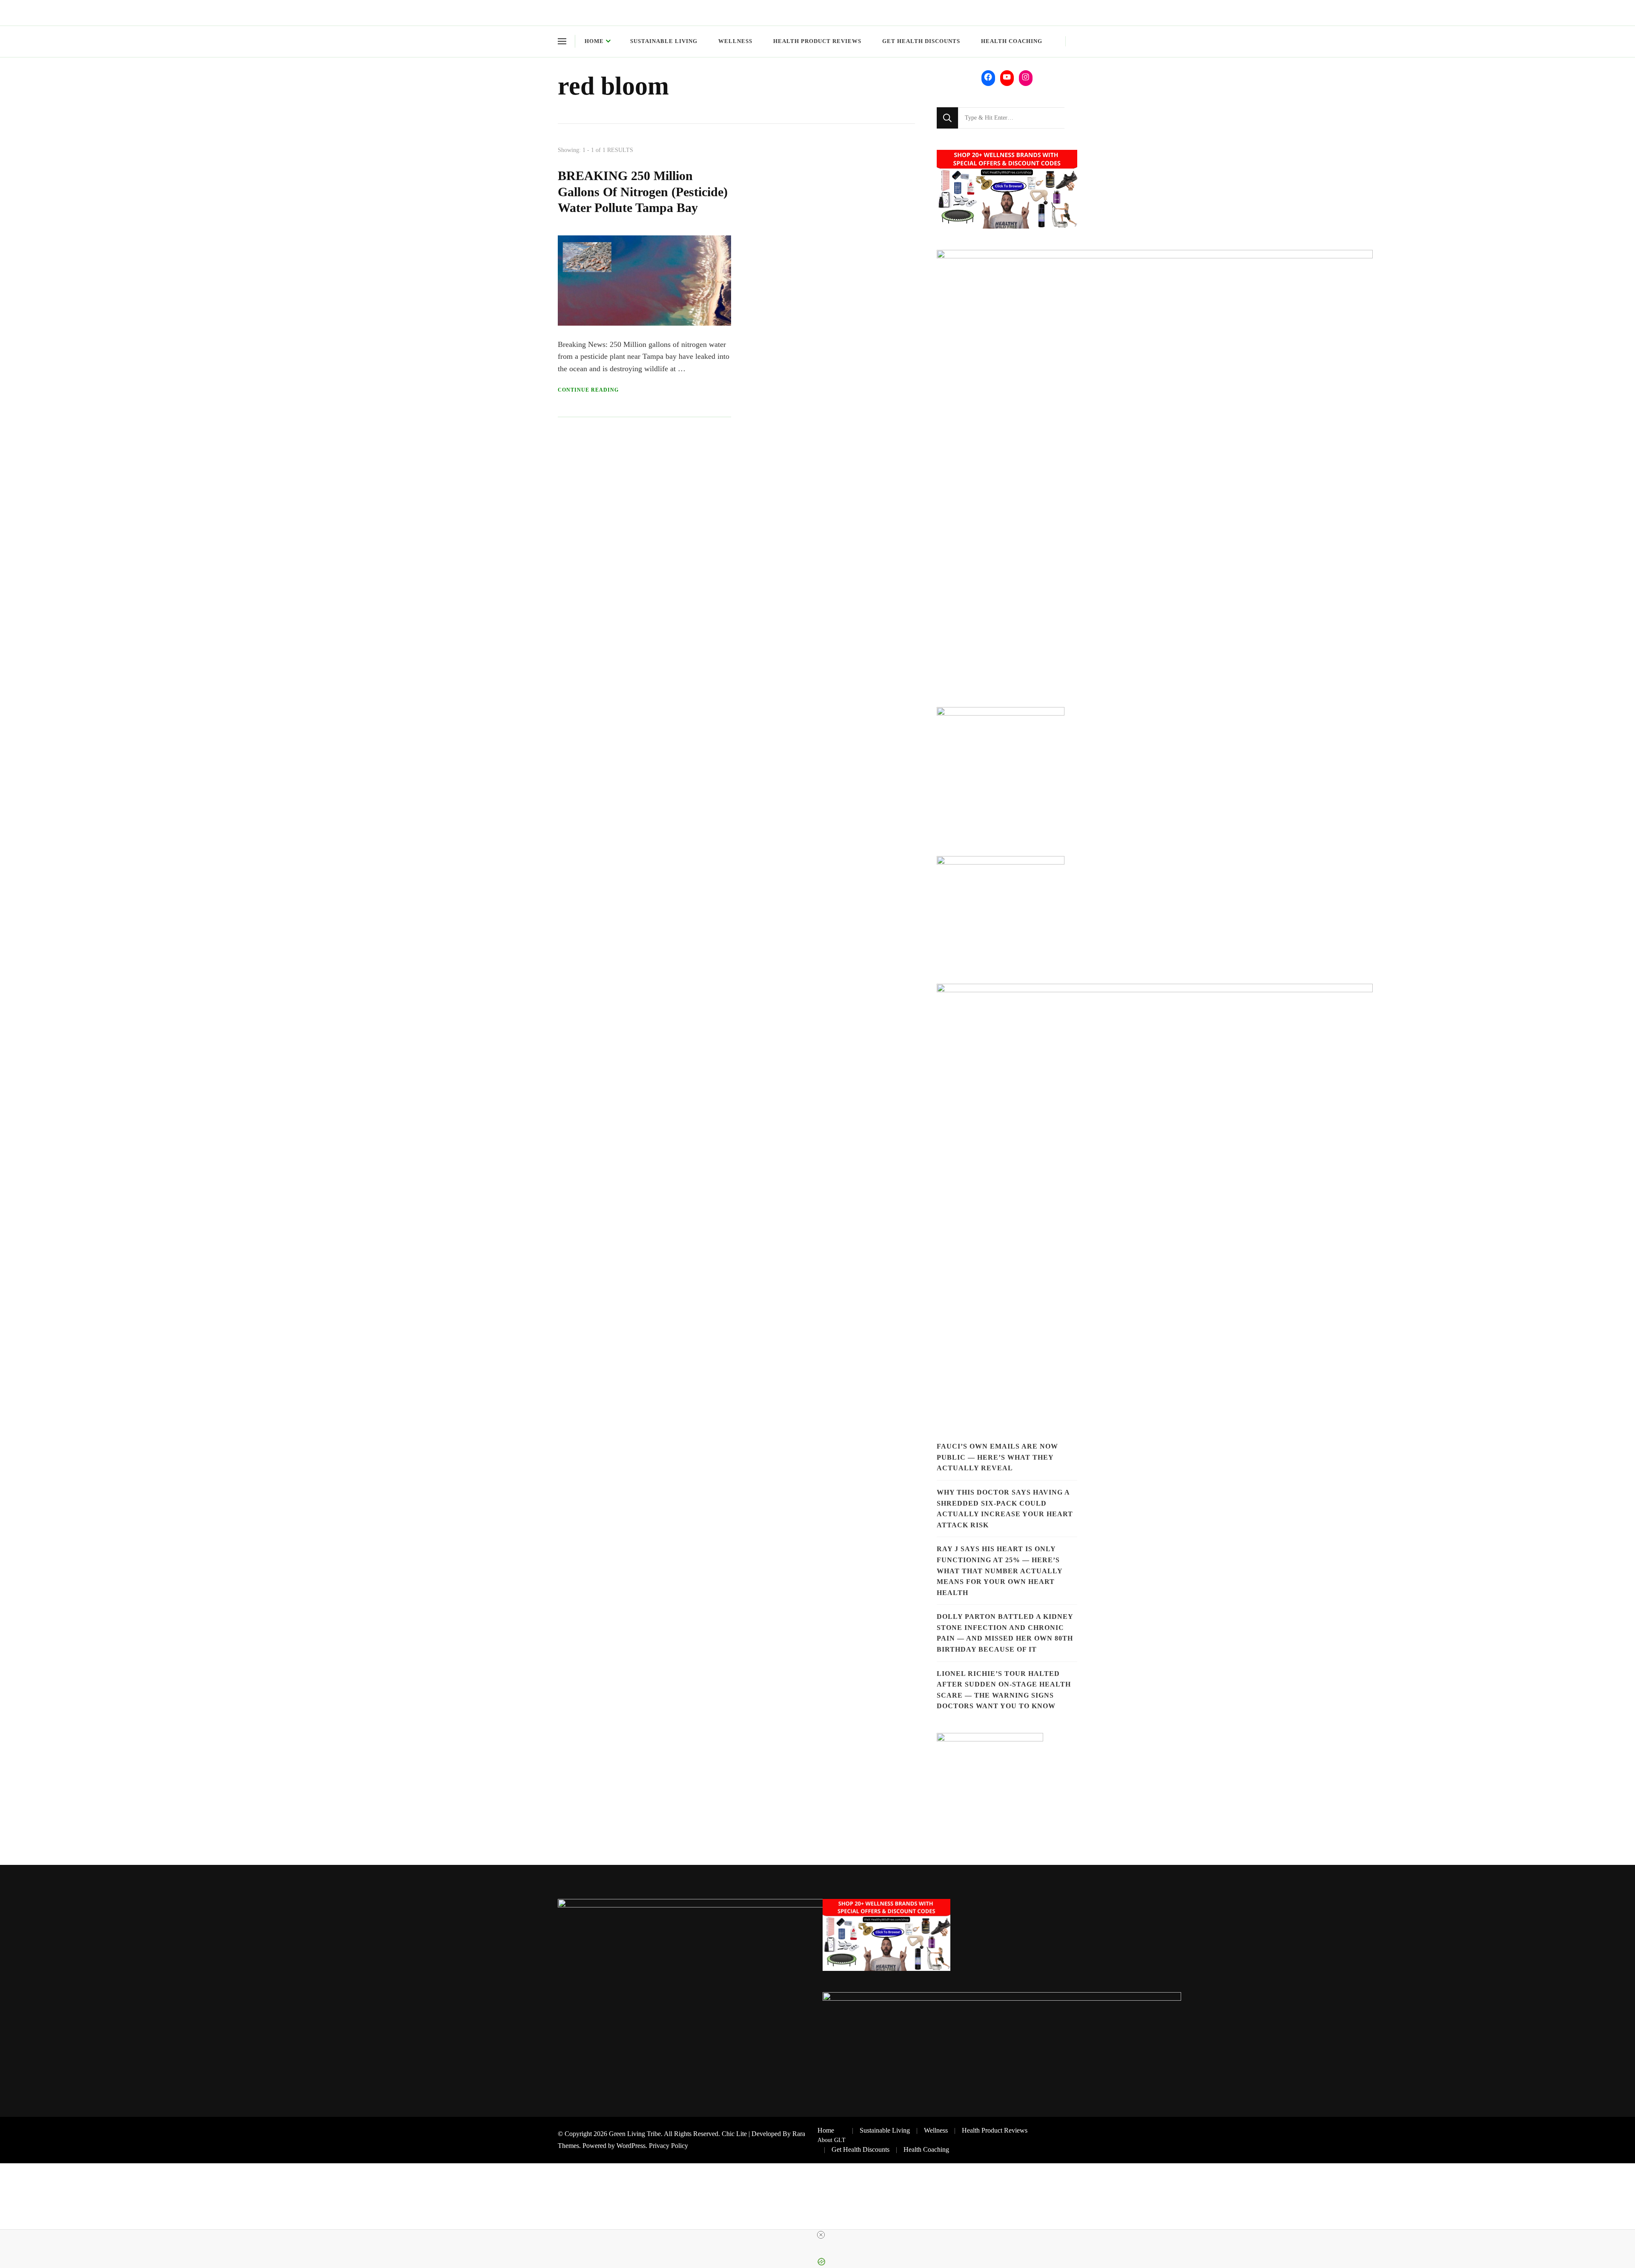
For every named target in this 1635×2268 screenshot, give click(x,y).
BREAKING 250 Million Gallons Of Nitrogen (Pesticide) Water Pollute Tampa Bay (643, 192)
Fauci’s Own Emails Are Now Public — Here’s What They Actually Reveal (997, 1457)
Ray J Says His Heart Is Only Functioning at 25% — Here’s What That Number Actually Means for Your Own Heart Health (1000, 1571)
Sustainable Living (664, 41)
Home (594, 41)
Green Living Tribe (635, 2134)
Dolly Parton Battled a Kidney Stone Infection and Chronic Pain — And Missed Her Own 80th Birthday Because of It (1005, 1633)
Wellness (735, 41)
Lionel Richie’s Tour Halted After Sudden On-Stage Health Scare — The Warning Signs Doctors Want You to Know (1004, 1690)
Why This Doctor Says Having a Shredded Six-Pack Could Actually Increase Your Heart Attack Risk (1005, 1509)
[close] (821, 2235)
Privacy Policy (668, 2146)
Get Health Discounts (921, 41)
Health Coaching (1012, 41)
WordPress (631, 2146)
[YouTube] (1007, 77)
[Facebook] (988, 77)
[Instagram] (1026, 77)
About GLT (832, 2140)
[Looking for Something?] (1011, 118)
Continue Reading (588, 390)
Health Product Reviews (817, 41)
